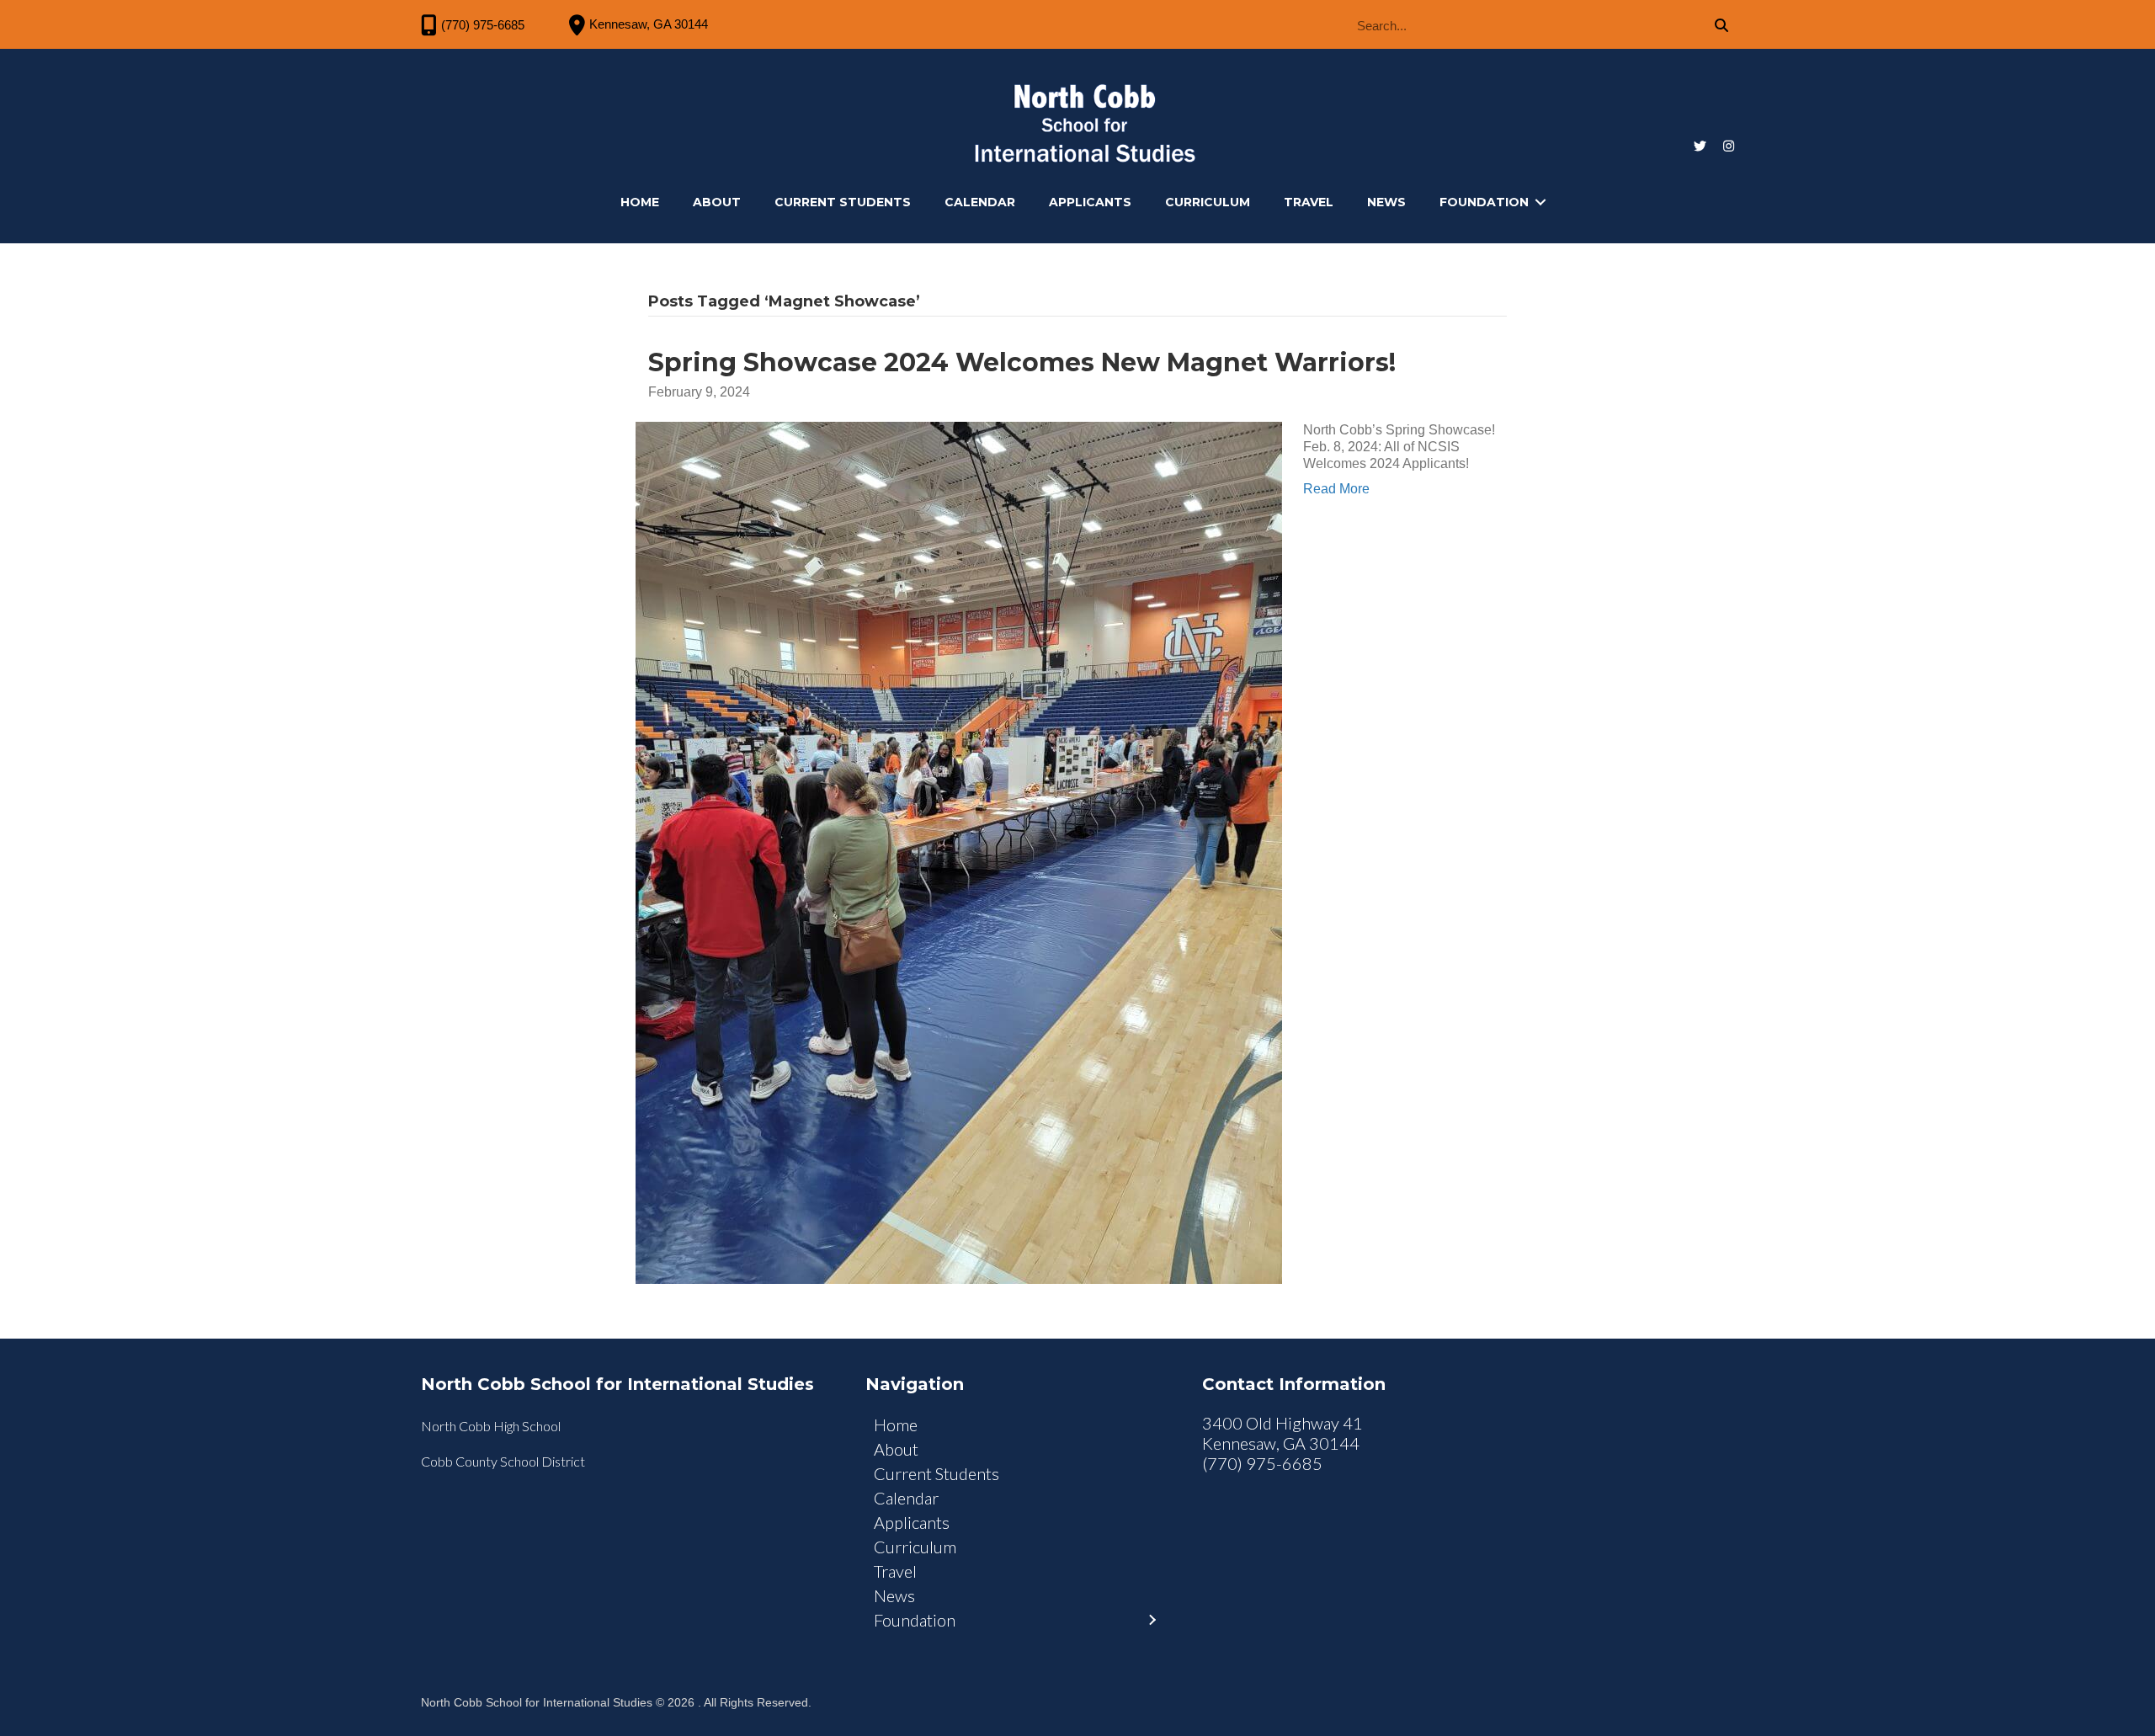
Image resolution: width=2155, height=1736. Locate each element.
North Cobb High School (491, 1426)
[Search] (1721, 26)
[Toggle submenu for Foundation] (1540, 202)
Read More (1336, 489)
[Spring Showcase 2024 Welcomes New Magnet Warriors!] (959, 852)
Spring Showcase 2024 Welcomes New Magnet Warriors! (1022, 362)
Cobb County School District (503, 1461)
